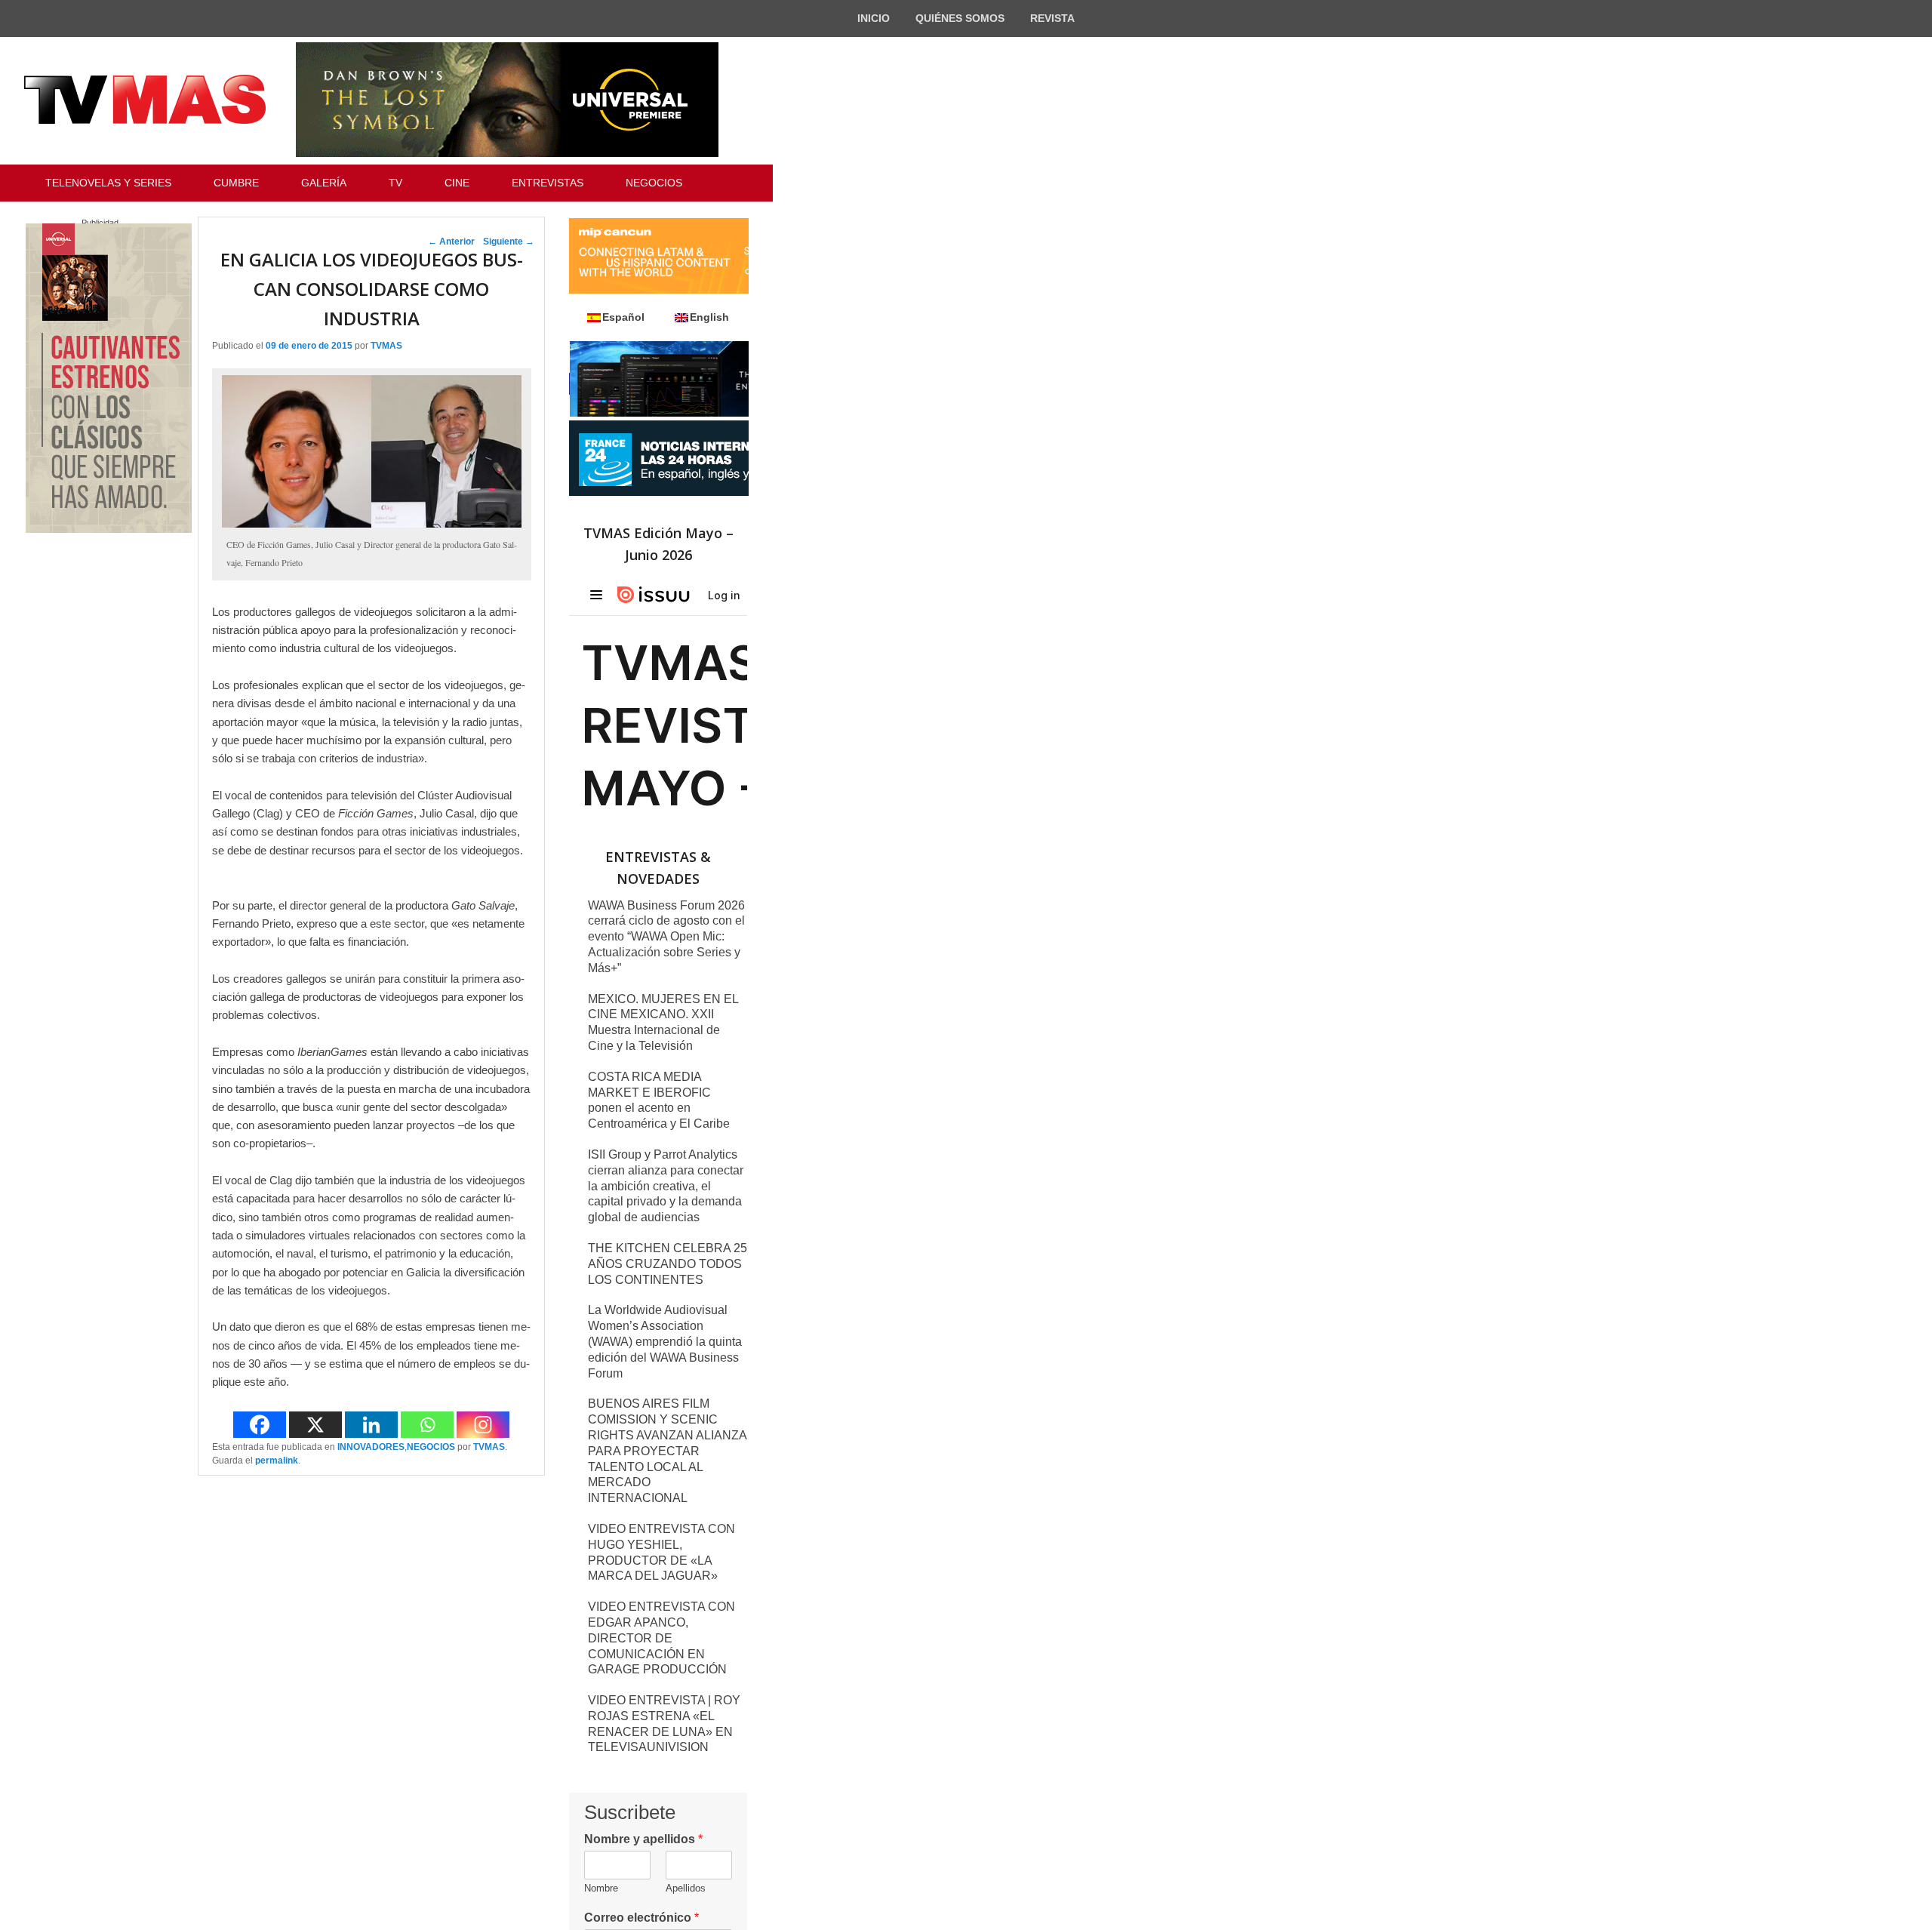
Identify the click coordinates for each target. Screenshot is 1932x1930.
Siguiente (509, 242)
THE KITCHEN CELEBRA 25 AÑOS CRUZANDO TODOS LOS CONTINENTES (668, 1264)
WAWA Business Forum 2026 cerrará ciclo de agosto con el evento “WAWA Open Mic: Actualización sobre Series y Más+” (666, 937)
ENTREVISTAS (548, 183)
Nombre (601, 1888)
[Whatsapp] (427, 1425)
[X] (315, 1425)
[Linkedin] (371, 1425)
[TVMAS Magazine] (145, 100)
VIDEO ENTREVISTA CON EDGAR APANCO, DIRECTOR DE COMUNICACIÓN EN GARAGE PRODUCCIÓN (661, 1638)
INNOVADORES (371, 1447)
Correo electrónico (641, 1918)
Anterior (451, 242)
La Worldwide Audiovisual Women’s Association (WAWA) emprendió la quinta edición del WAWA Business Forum (665, 1341)
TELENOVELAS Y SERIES (108, 183)
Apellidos (686, 1888)
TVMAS (386, 346)
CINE (457, 183)
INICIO (874, 18)
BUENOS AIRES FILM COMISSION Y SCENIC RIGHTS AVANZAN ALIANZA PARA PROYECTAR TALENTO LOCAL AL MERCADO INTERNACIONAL (667, 1451)
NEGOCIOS (654, 183)
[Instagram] (483, 1425)
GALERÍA (324, 183)
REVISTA (1052, 18)
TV (395, 183)
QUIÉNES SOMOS (960, 18)
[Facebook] (260, 1425)
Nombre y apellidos (643, 1839)
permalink (277, 1461)
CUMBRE (236, 183)
